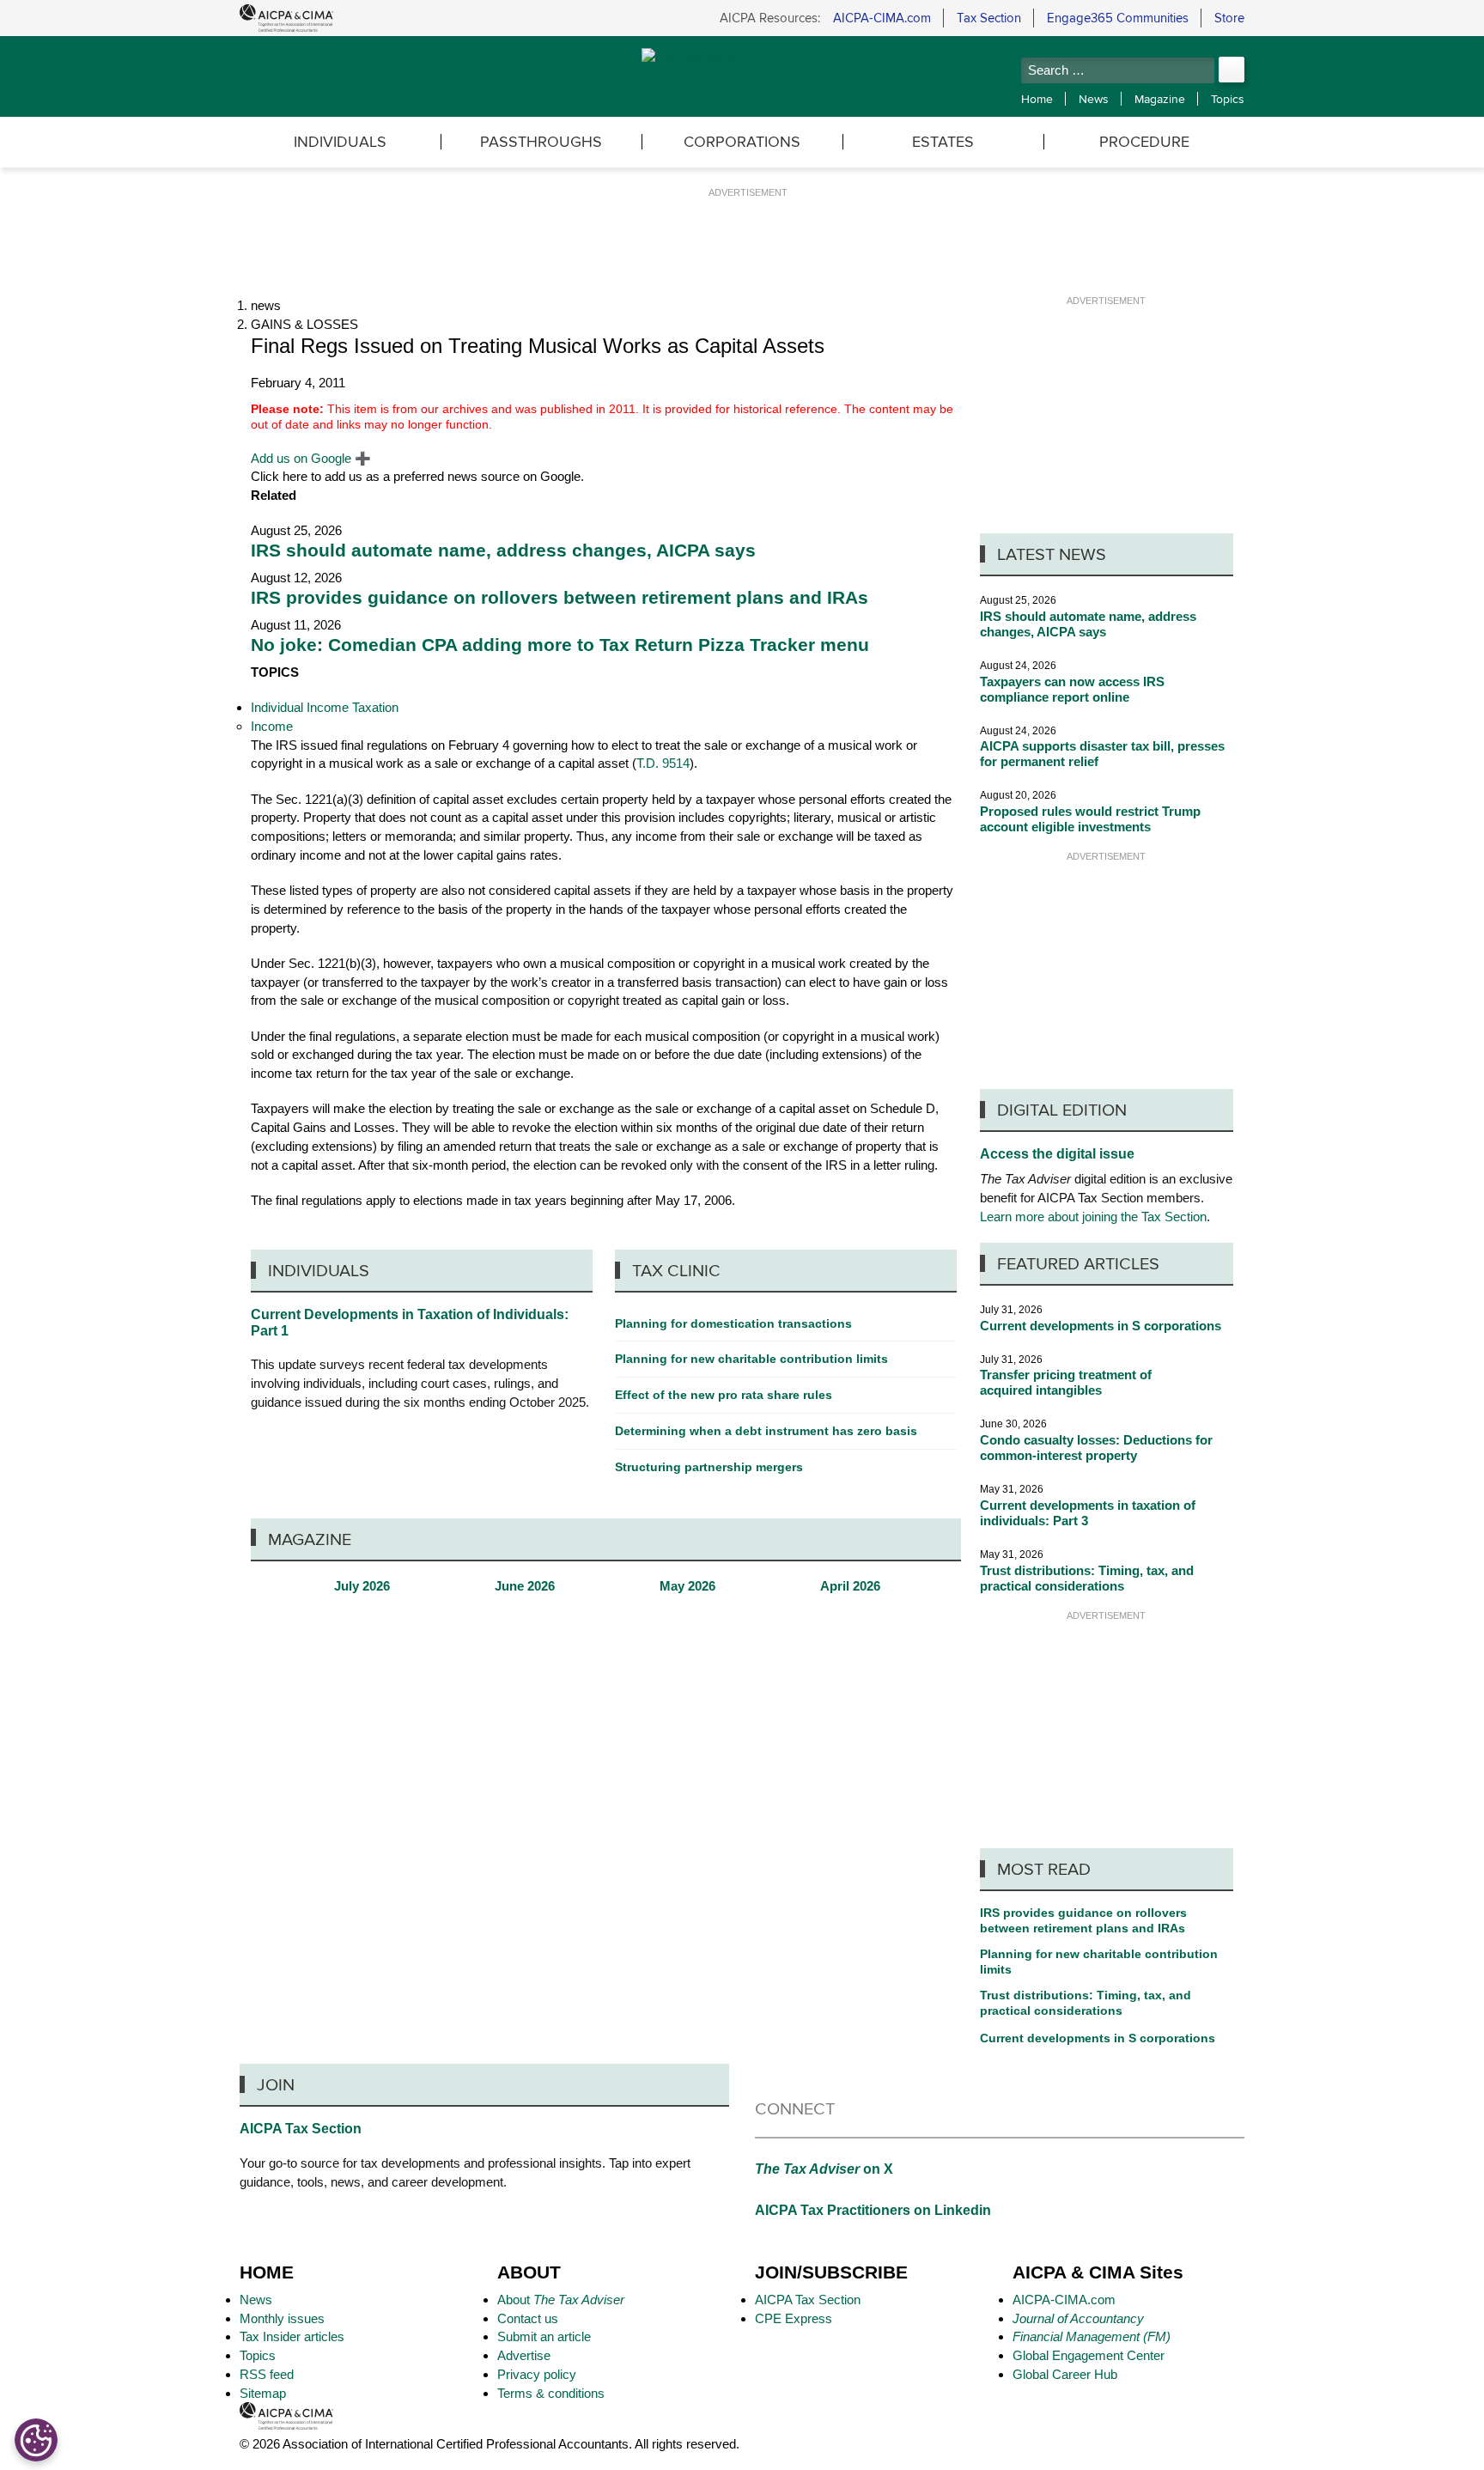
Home (1037, 99)
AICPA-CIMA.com (882, 18)
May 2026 (687, 1586)
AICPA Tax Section (301, 2129)
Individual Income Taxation (325, 707)
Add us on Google (311, 458)
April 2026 (850, 1586)
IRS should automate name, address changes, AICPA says (503, 551)
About (561, 2300)
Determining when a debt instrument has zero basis (766, 1431)
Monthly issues (282, 2318)
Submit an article (544, 2336)
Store (1229, 18)
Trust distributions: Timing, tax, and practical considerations (1087, 1578)
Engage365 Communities (1118, 18)
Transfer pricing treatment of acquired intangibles (1066, 1382)
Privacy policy (537, 2374)
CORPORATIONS (742, 141)
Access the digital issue (1057, 1154)
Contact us (528, 2318)
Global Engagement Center (1089, 2355)
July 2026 (362, 1586)
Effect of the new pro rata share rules (724, 1395)
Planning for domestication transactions (733, 1323)
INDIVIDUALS (340, 141)
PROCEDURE (1144, 141)
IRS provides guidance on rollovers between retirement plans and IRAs (560, 598)
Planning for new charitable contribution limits (1099, 1962)
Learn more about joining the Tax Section (1093, 1217)
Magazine (1160, 99)
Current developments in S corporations (1101, 1326)
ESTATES (943, 141)
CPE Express (794, 2318)
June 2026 (525, 1586)
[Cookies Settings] (36, 2440)
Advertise (524, 2355)
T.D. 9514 (663, 763)
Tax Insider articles (292, 2336)
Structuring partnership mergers (709, 1467)
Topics (1228, 99)
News (1094, 99)
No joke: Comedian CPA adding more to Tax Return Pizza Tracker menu (560, 645)
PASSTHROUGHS (541, 141)
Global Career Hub (1065, 2374)
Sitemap (263, 2393)
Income (272, 726)
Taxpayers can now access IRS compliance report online (1072, 689)
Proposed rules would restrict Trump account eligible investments (1090, 819)
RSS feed (267, 2374)
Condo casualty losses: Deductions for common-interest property (1096, 1448)
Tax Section (989, 18)
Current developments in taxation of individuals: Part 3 (1088, 1513)
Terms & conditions (551, 2393)
